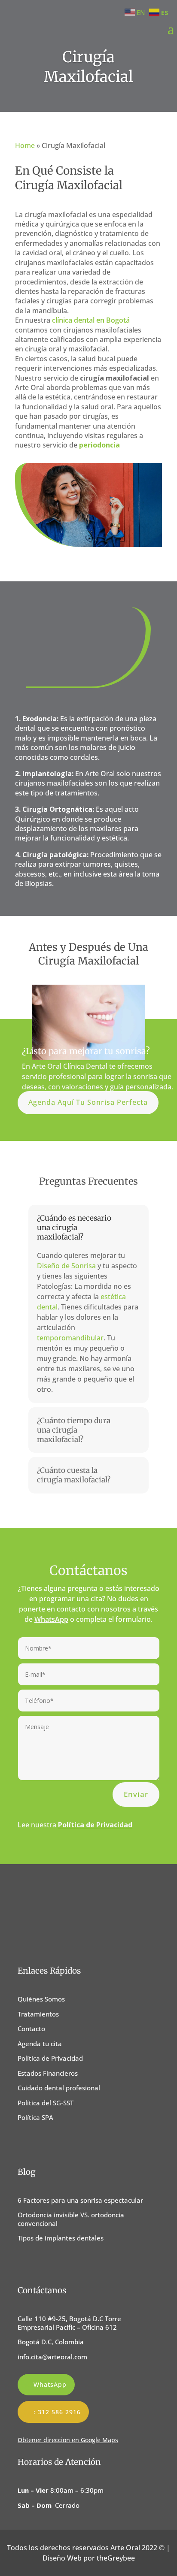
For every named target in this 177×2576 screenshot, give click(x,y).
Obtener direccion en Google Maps (68, 2440)
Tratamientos (38, 2014)
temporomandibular (70, 1338)
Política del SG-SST (46, 2103)
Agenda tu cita (40, 2044)
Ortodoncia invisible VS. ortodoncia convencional (71, 2219)
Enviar (136, 1794)
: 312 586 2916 (57, 2412)
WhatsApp (51, 1619)
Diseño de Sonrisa (66, 1266)
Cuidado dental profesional (59, 2088)
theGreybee (116, 2558)
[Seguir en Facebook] (25, 2143)
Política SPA (35, 2117)
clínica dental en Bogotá (91, 320)
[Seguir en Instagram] (44, 2143)
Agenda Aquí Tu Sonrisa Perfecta (88, 1102)
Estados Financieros (48, 2073)
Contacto (31, 2029)
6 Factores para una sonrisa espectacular (80, 2200)
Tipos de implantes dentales (61, 2238)
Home (25, 145)
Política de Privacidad (50, 2058)
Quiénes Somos (41, 1999)
